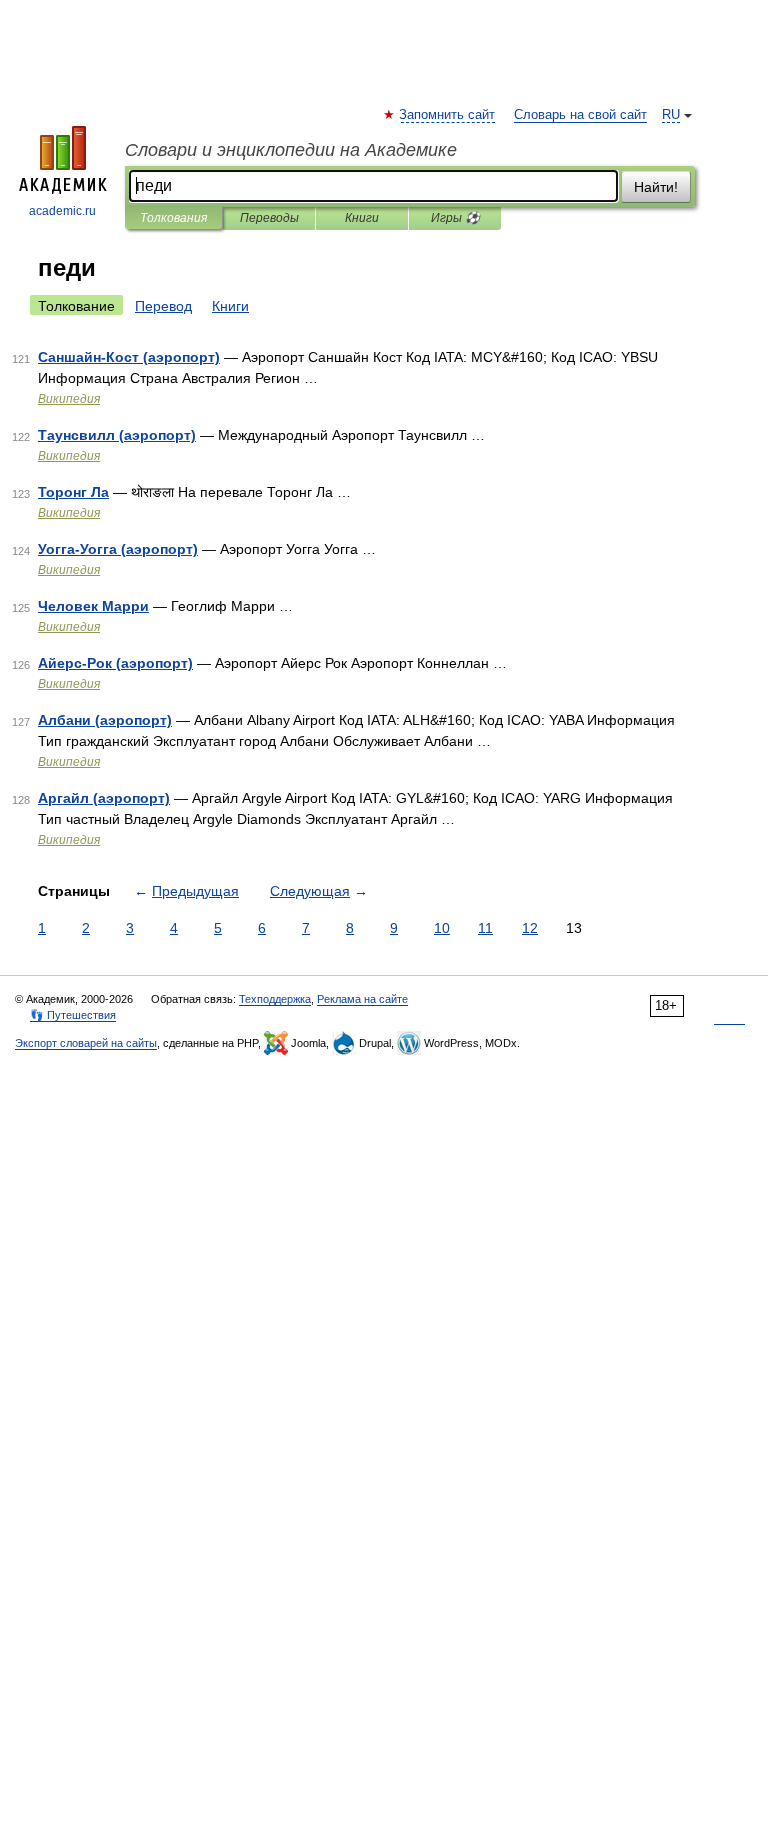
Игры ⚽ (455, 218)
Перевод (163, 306)
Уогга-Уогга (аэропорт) (118, 549)
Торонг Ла (73, 492)
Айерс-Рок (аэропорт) (115, 663)
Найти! (656, 187)
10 (442, 928)
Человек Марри (93, 606)
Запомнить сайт (448, 115)
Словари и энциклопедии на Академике (291, 150)
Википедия (69, 399)
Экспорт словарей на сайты (86, 1043)
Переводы (269, 218)
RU (671, 115)
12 (530, 928)
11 (485, 928)
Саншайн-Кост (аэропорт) (129, 357)
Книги (362, 218)
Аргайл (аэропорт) (104, 798)
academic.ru (62, 211)
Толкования (173, 218)
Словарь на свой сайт (580, 115)
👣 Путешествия (73, 1015)
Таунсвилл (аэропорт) (117, 435)
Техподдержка (275, 999)
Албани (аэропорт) (105, 720)
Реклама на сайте (362, 999)
